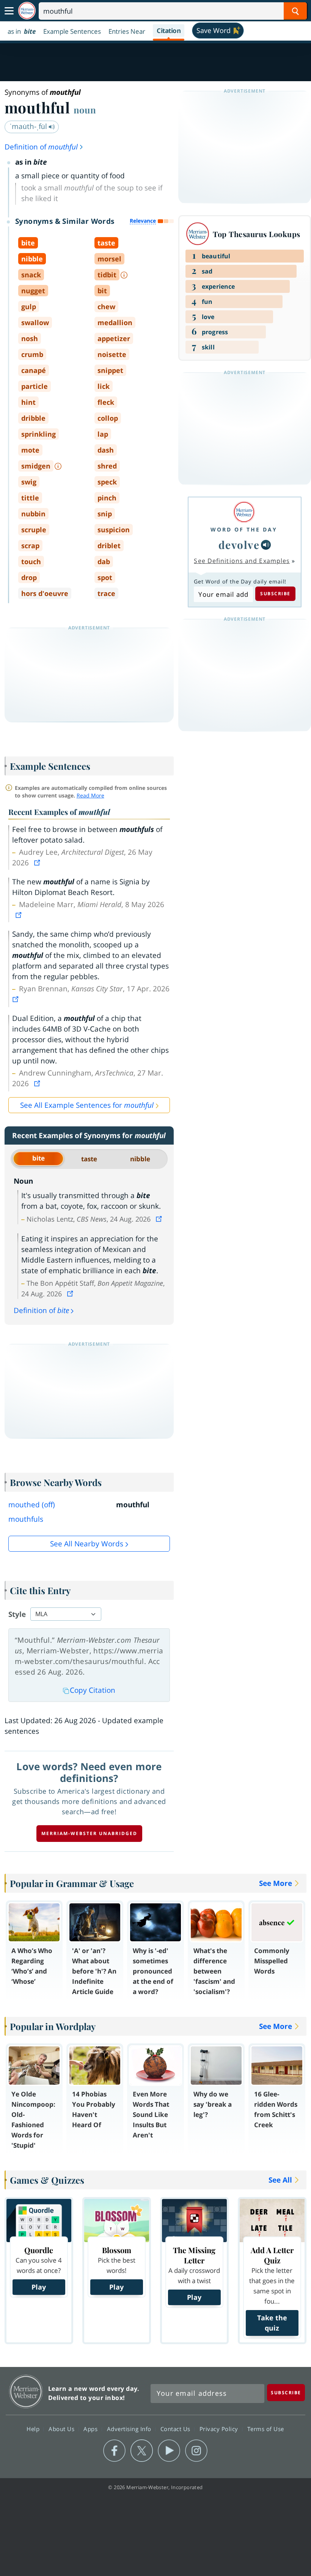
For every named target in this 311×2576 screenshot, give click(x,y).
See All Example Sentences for (87, 1105)
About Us (62, 2429)
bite (38, 1158)
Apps (91, 2429)
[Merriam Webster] (244, 512)
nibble (140, 1159)
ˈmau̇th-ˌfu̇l (29, 126)
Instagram (196, 2451)
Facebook (114, 2451)
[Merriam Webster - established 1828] (27, 11)
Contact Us (176, 2429)
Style (17, 1614)
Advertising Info (130, 2429)
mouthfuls (26, 1519)
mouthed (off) (32, 1505)
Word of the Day (244, 529)
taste (89, 1159)
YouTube (169, 2451)
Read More (90, 795)
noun (85, 110)
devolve (239, 545)
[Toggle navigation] (9, 11)
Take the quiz (272, 2323)
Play (39, 2287)
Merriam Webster (26, 2391)
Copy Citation (93, 1690)
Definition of (41, 147)
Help (34, 2429)
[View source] (38, 863)
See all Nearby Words (87, 1544)
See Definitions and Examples (242, 561)
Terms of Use (266, 2429)
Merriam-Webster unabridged (89, 1833)
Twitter (142, 2451)
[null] (266, 545)
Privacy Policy (220, 2429)
